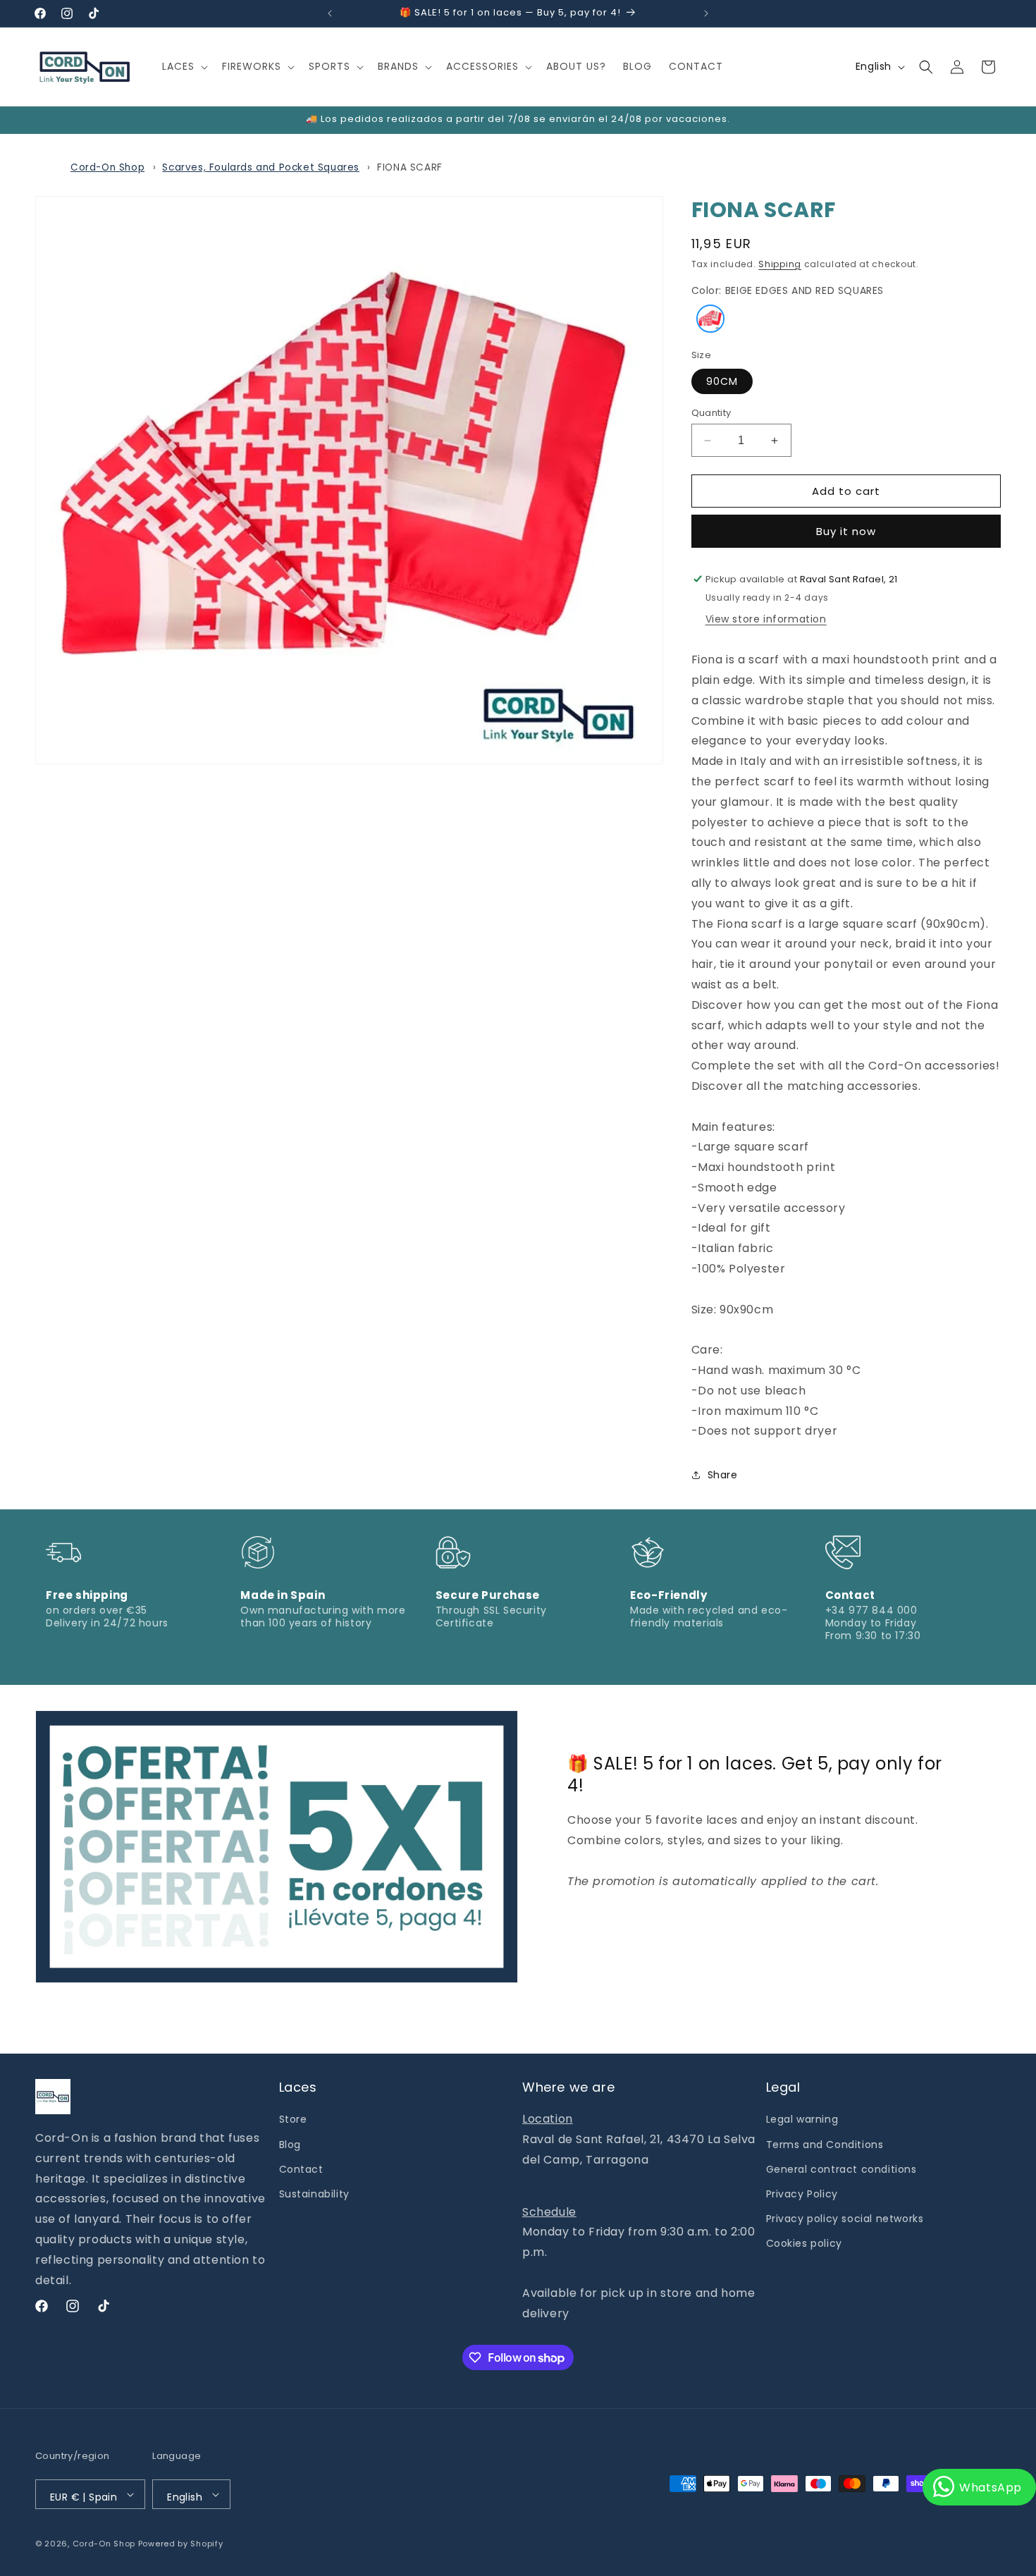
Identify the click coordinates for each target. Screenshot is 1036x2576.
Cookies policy (804, 2243)
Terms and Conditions (825, 2145)
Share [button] (723, 1475)
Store (293, 2119)
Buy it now (846, 531)
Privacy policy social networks (845, 2219)
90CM (722, 381)
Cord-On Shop (107, 167)
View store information (766, 619)
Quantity (711, 413)
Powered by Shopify (181, 2544)
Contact (301, 2169)
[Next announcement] (706, 13)
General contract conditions (841, 2169)
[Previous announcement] (330, 13)
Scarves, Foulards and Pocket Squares (261, 167)
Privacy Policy (802, 2194)
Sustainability (314, 2194)
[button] (184, 66)
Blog (290, 2145)
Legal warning (802, 2119)
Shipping (780, 264)
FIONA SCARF (410, 167)
